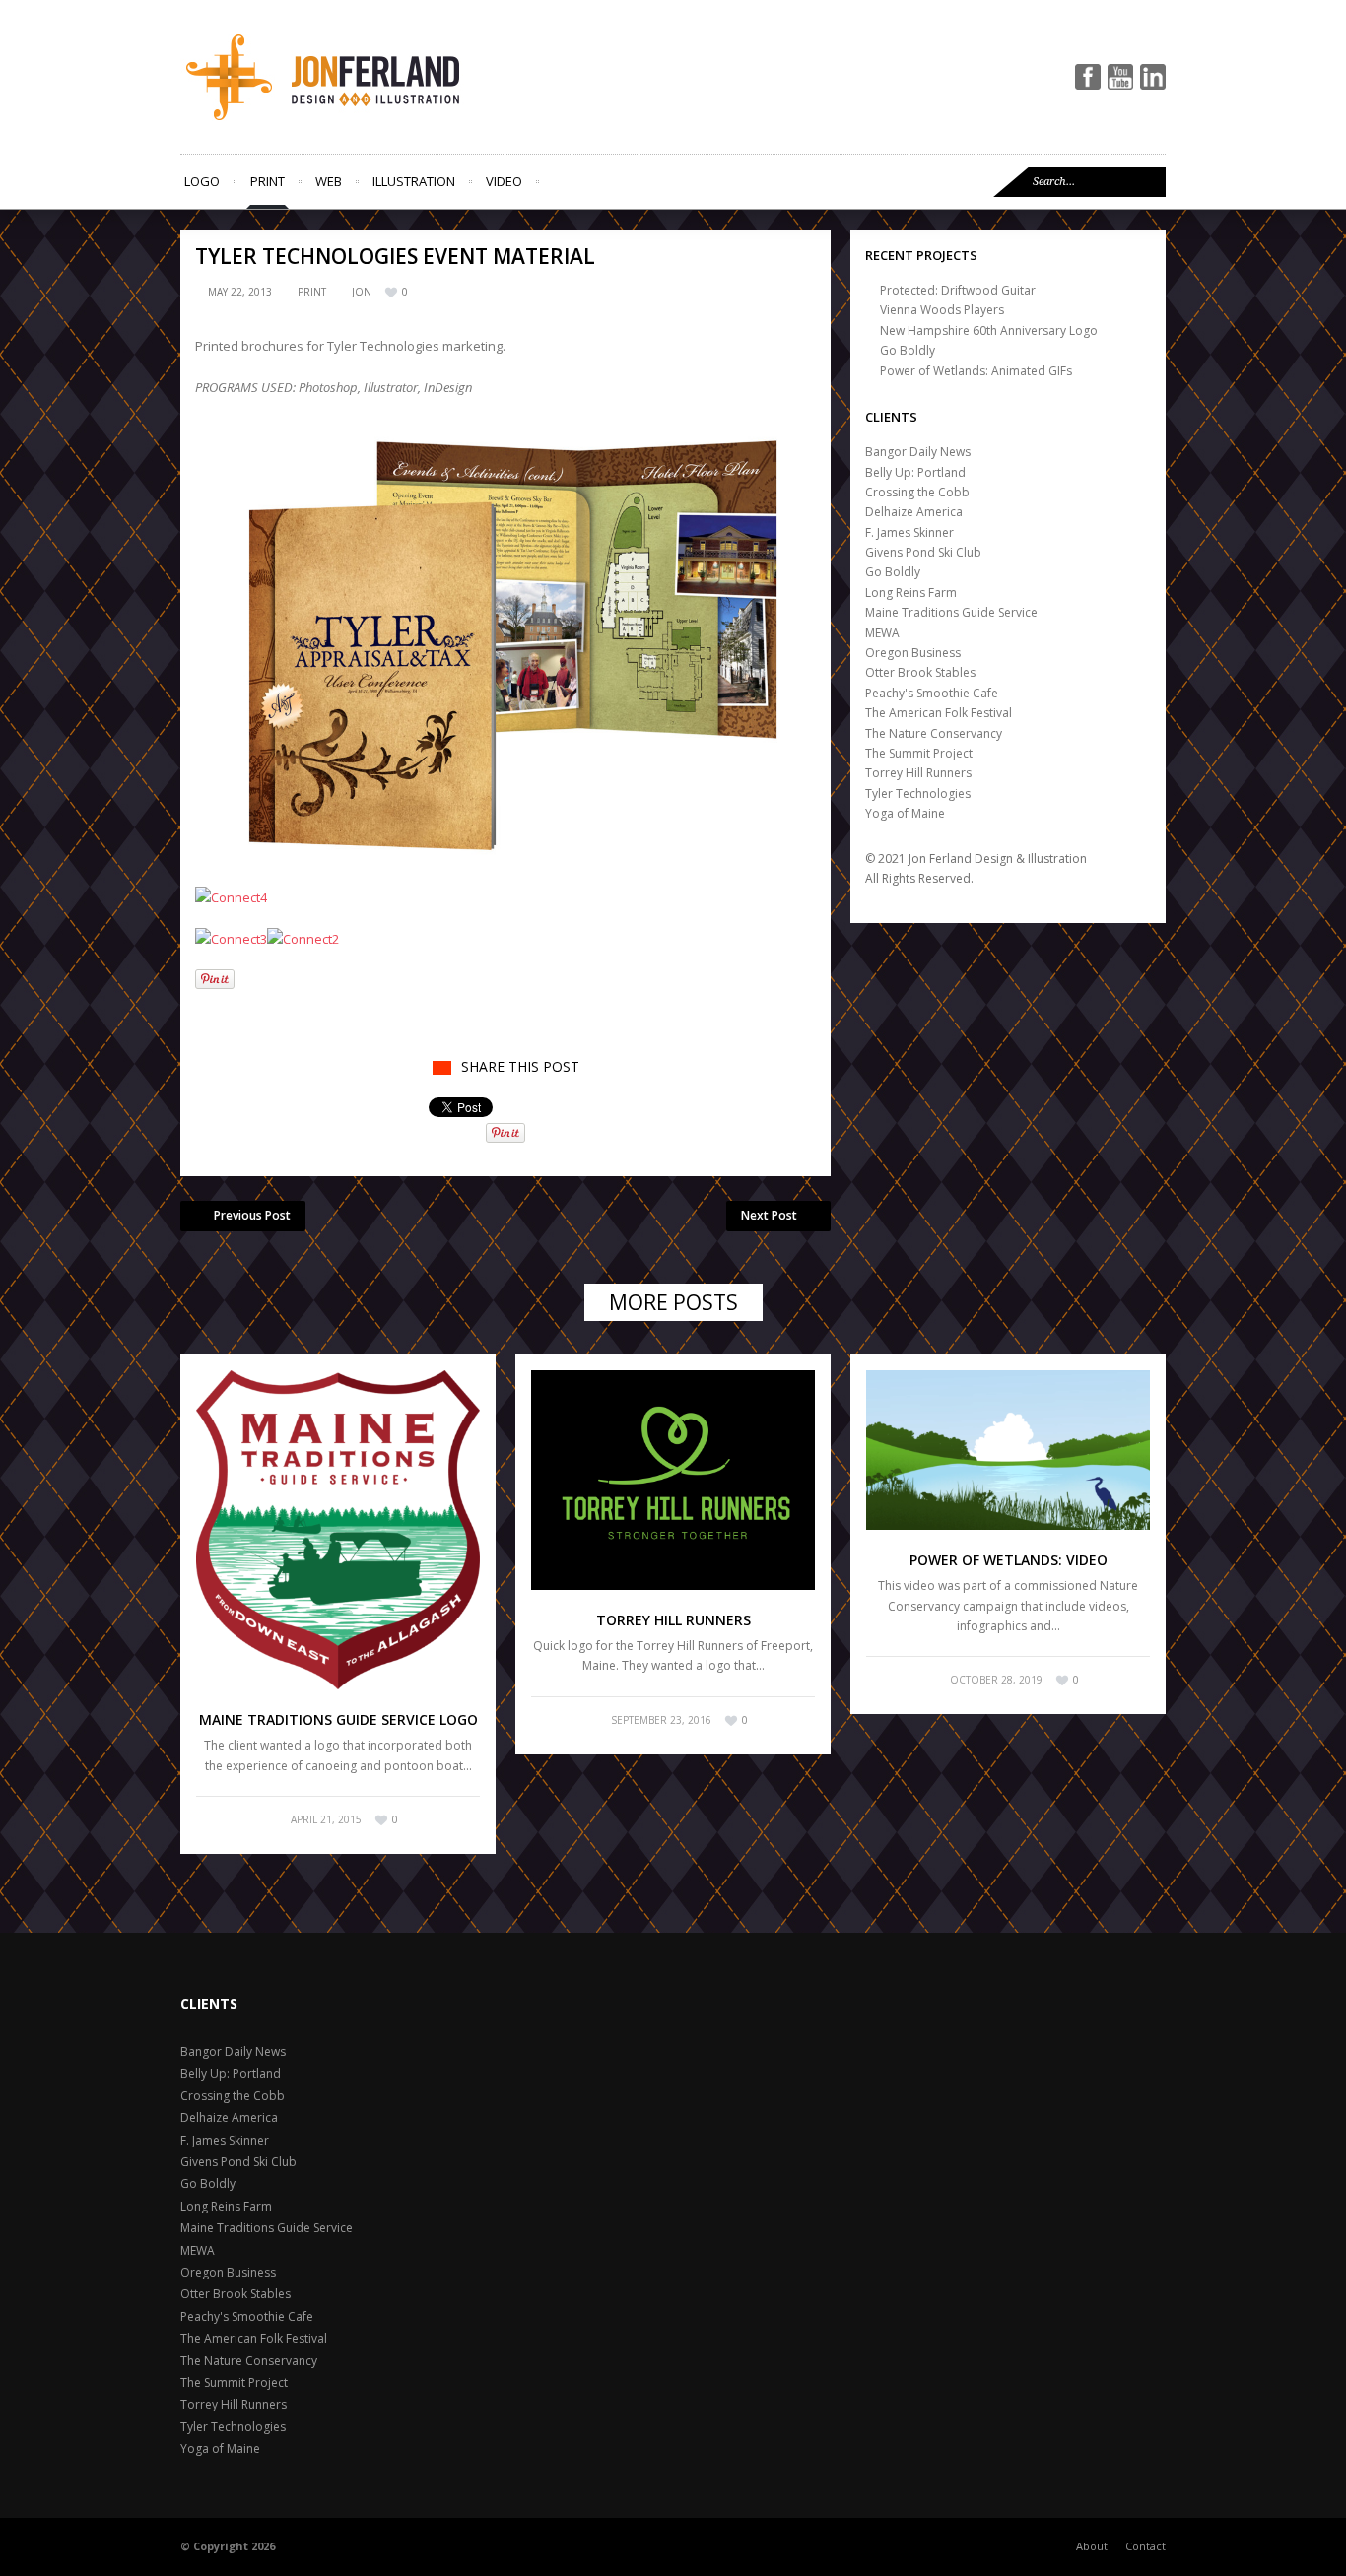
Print (268, 181)
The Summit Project (919, 753)
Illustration (414, 181)
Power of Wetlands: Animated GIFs (976, 371)
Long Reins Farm (911, 593)
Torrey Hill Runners (918, 773)
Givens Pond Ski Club (923, 552)
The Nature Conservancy (934, 733)
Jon (362, 292)
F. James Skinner (909, 532)
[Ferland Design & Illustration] (358, 77)
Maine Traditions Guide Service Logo (338, 1719)
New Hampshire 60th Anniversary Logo (989, 330)
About (1092, 2546)
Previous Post (252, 1215)
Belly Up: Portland (915, 472)
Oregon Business (913, 653)
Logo (202, 181)
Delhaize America (914, 512)
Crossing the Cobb (917, 492)
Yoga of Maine (905, 813)
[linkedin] (1153, 77)
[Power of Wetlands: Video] (1008, 1450)
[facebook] (1088, 77)
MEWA (882, 633)
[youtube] (1120, 77)
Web (329, 181)
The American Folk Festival (939, 713)
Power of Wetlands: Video (1009, 1560)
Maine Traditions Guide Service (951, 612)
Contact (1145, 2546)
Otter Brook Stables (920, 672)
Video (504, 181)
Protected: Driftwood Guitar (958, 290)
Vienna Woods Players (942, 310)
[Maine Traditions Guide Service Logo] (338, 1530)
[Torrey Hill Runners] (673, 1480)
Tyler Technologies (918, 793)
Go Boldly (908, 350)
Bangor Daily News (918, 452)
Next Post (769, 1215)
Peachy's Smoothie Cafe (932, 693)
